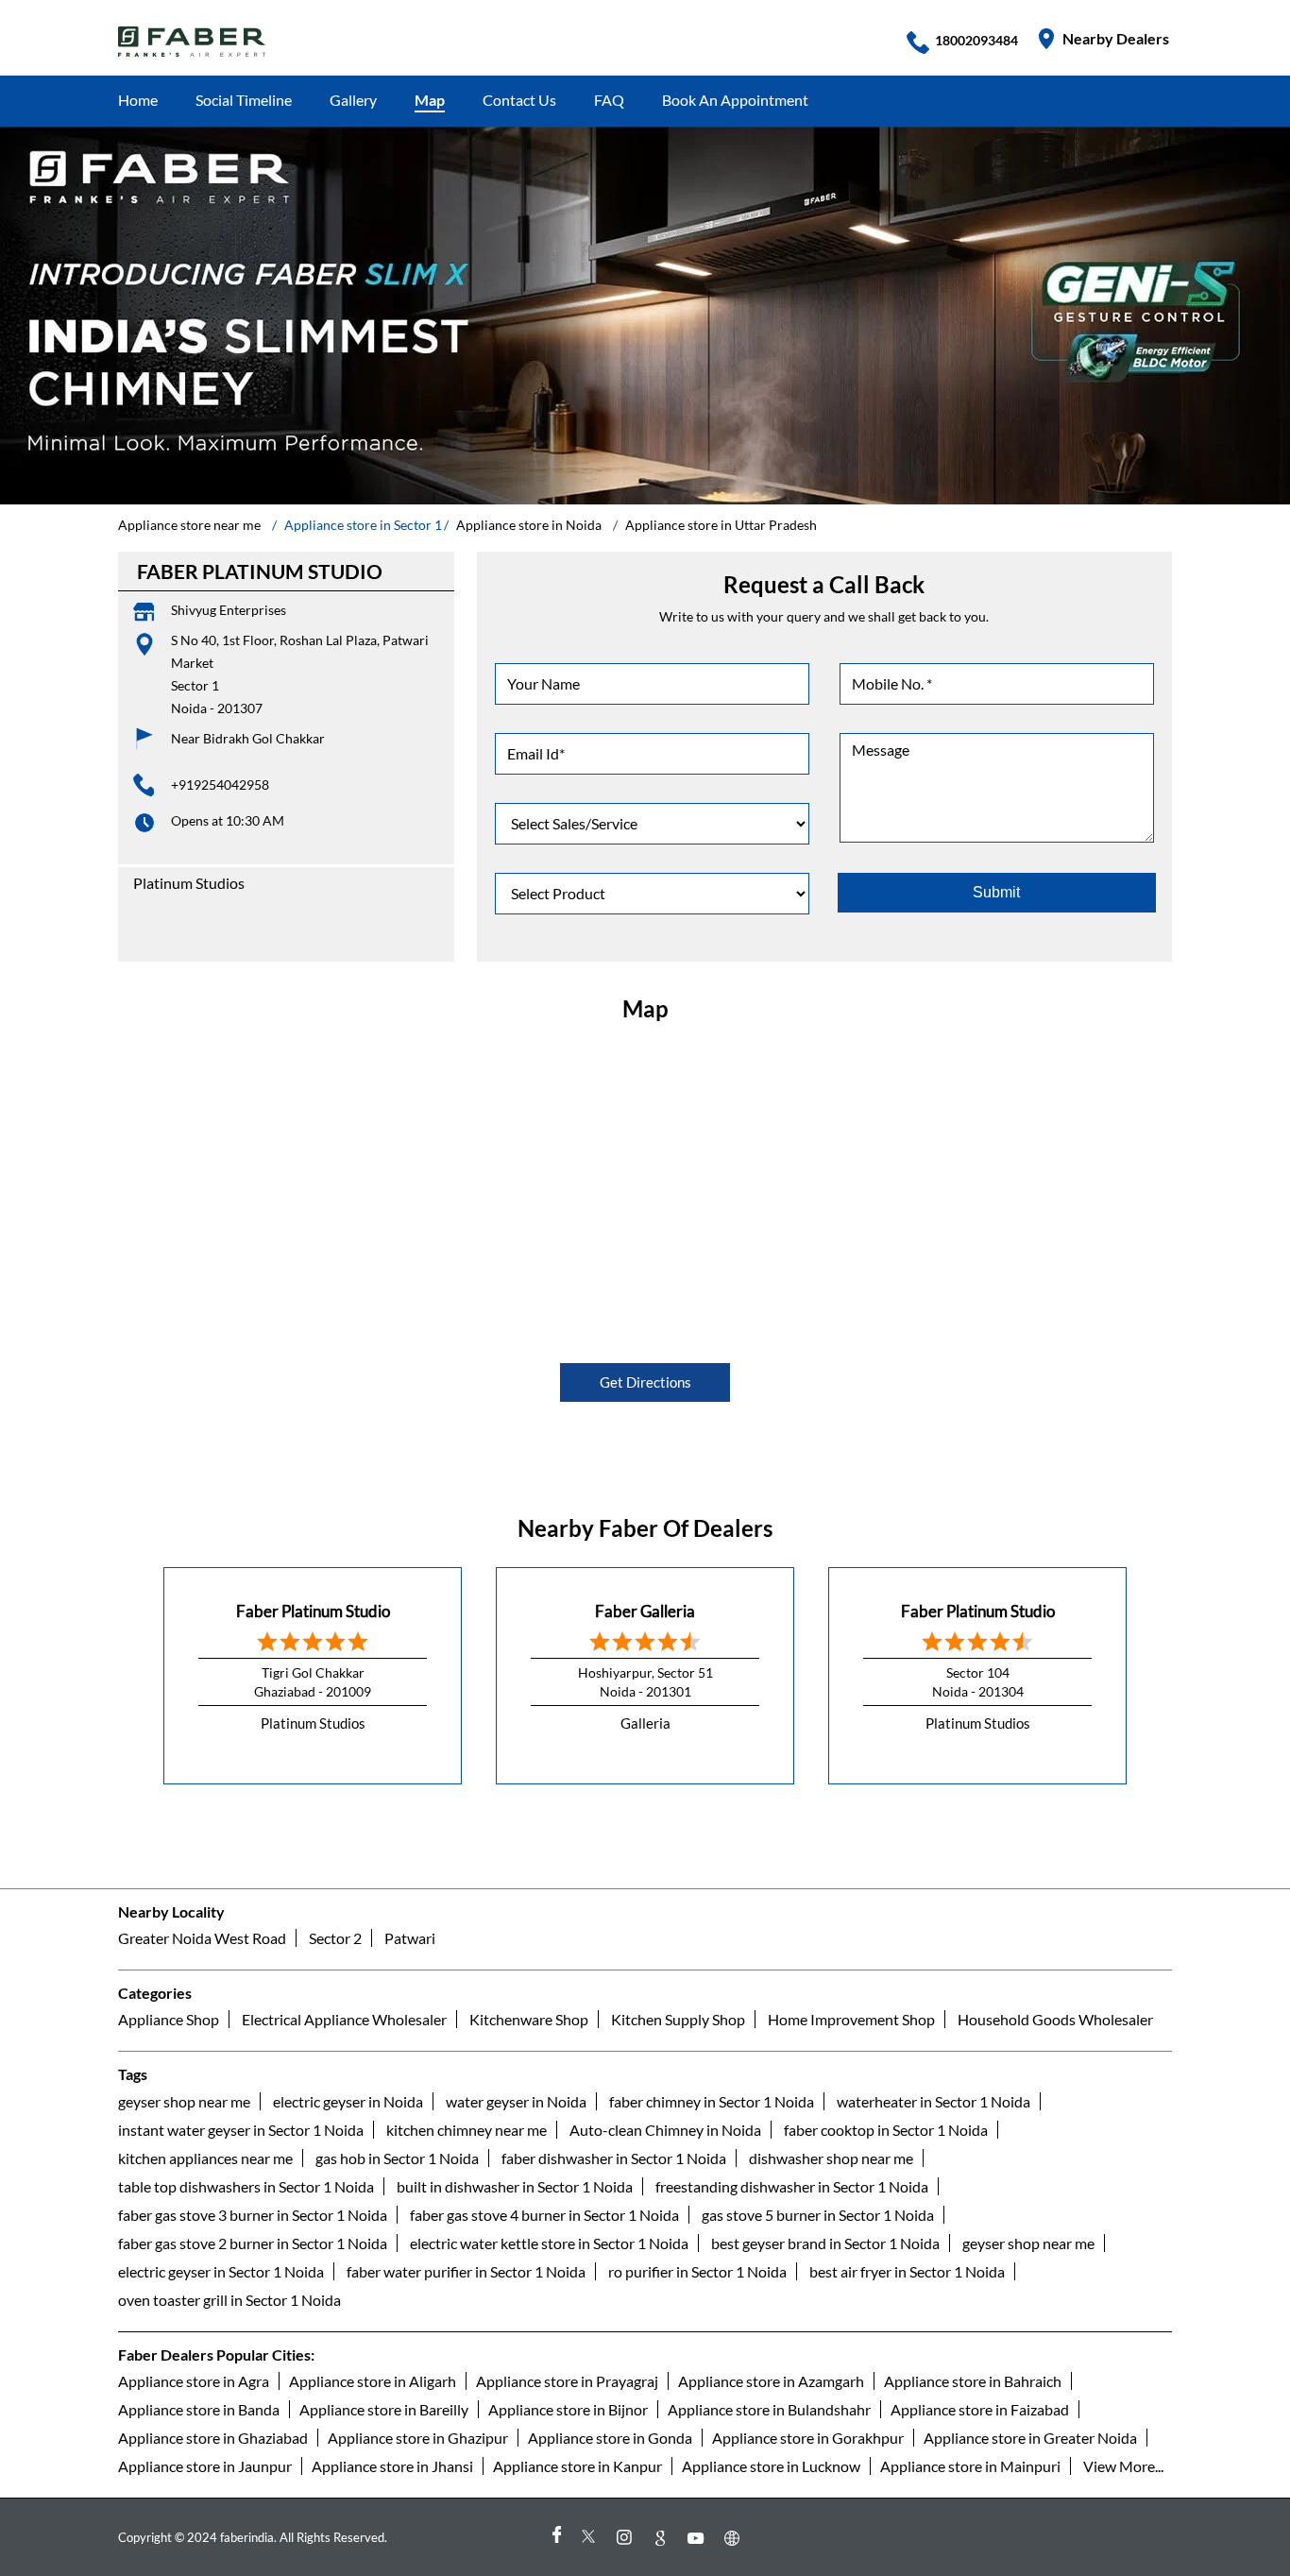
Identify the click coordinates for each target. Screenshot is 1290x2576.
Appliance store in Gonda (610, 2438)
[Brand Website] (735, 2538)
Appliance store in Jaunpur (205, 2466)
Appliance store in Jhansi (392, 2466)
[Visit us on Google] (663, 2538)
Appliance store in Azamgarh (771, 2381)
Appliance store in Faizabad (980, 2409)
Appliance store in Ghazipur (418, 2438)
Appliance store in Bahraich (973, 2381)
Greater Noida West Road (202, 1938)
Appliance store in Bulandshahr (769, 2409)
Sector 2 (335, 1938)
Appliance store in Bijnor (568, 2409)
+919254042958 (220, 785)
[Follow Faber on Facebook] (555, 2538)
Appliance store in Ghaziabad (213, 2438)
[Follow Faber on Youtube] (699, 2538)
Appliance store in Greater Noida (1030, 2438)
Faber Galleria (645, 1611)
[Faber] (192, 42)
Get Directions (645, 1382)
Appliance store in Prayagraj (567, 2381)
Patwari (410, 1938)
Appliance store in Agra (194, 2381)
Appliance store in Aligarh (373, 2381)
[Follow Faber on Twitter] (591, 2538)
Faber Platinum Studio (313, 1611)
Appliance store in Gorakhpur (808, 2438)
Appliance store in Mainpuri (970, 2466)
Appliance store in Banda (199, 2409)
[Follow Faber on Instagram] (627, 2538)
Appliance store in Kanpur (577, 2466)
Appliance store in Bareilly (384, 2409)
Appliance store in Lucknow (771, 2466)
